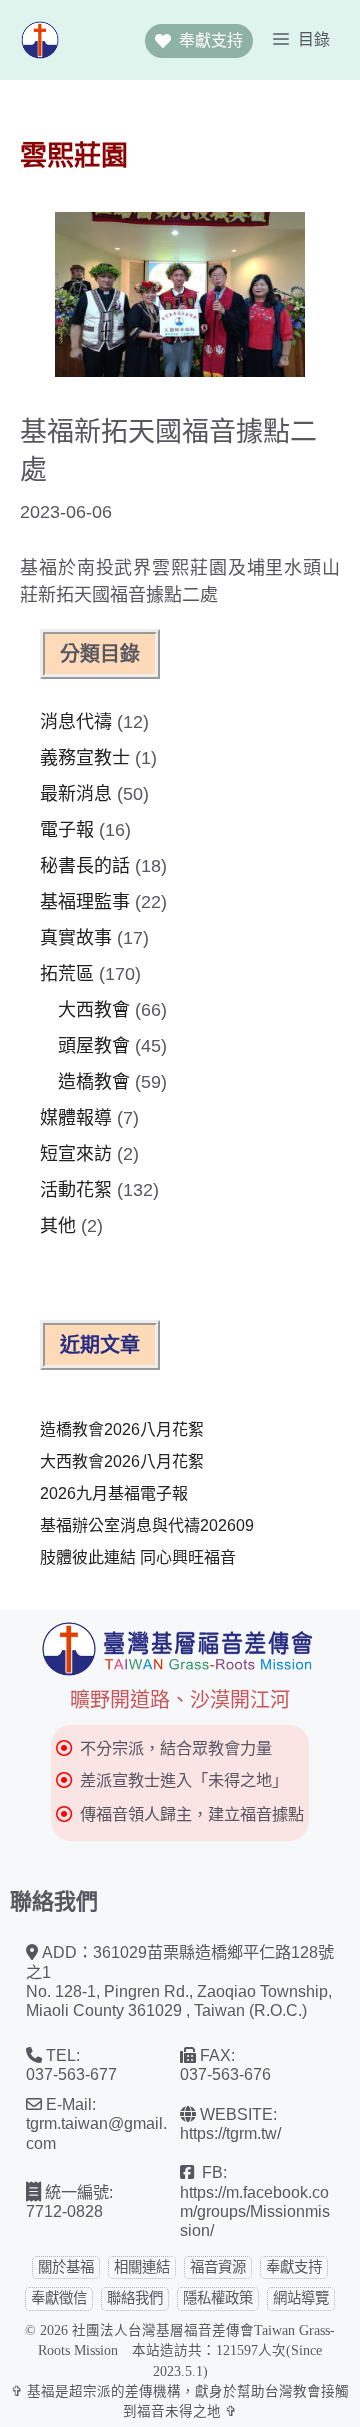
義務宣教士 (85, 758)
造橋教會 (94, 1082)
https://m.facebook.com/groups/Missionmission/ (255, 2211)
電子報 (67, 830)
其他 (58, 1226)
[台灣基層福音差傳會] (40, 40)
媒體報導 (76, 1118)
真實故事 (76, 938)
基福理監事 (85, 902)
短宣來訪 (76, 1154)
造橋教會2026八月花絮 (122, 1429)
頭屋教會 (94, 1046)
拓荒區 (67, 974)
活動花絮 (76, 1190)
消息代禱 (76, 722)
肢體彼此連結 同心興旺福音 (138, 1557)
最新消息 (76, 794)
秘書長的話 (85, 866)
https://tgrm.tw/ (230, 2133)
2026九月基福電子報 (114, 1493)
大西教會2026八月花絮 (122, 1461)
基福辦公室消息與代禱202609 (147, 1525)
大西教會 (94, 1010)
